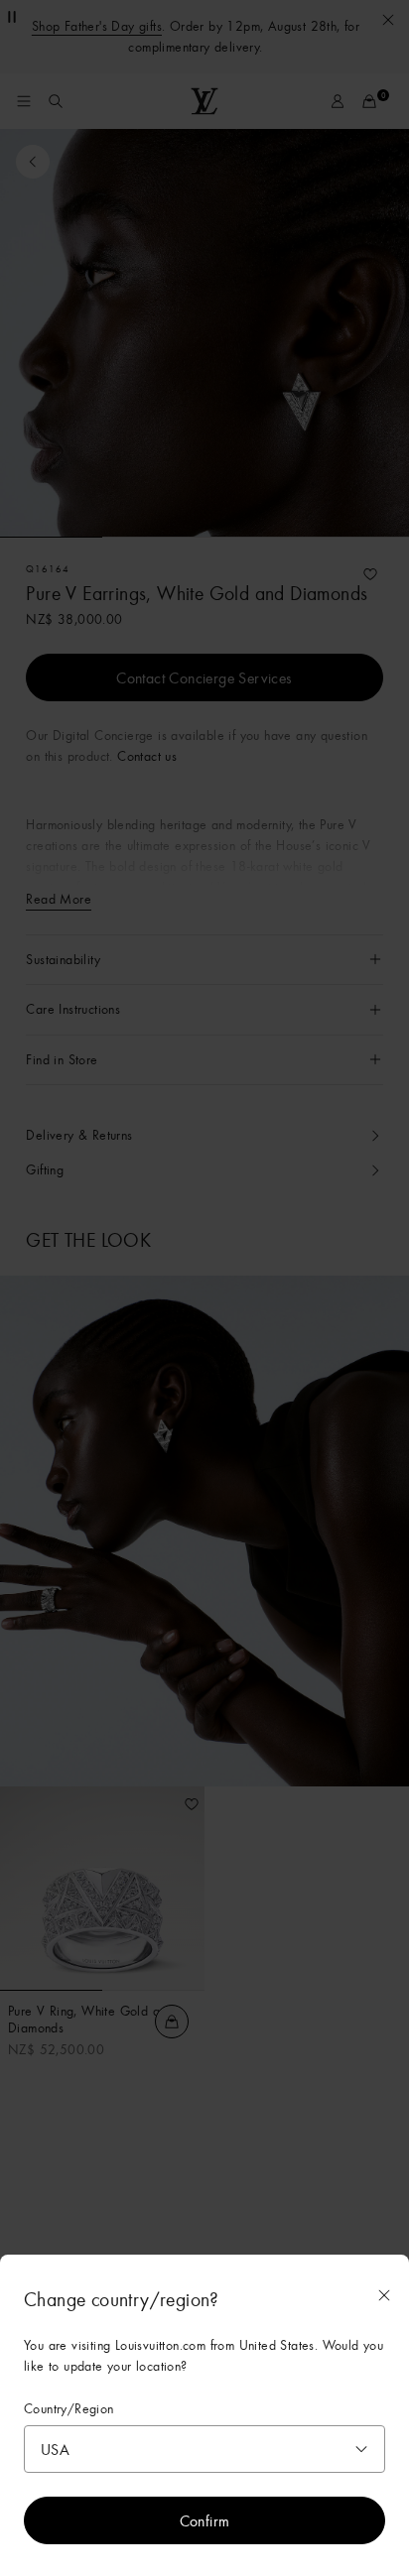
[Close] (384, 2295)
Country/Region (69, 2409)
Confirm (205, 2520)
